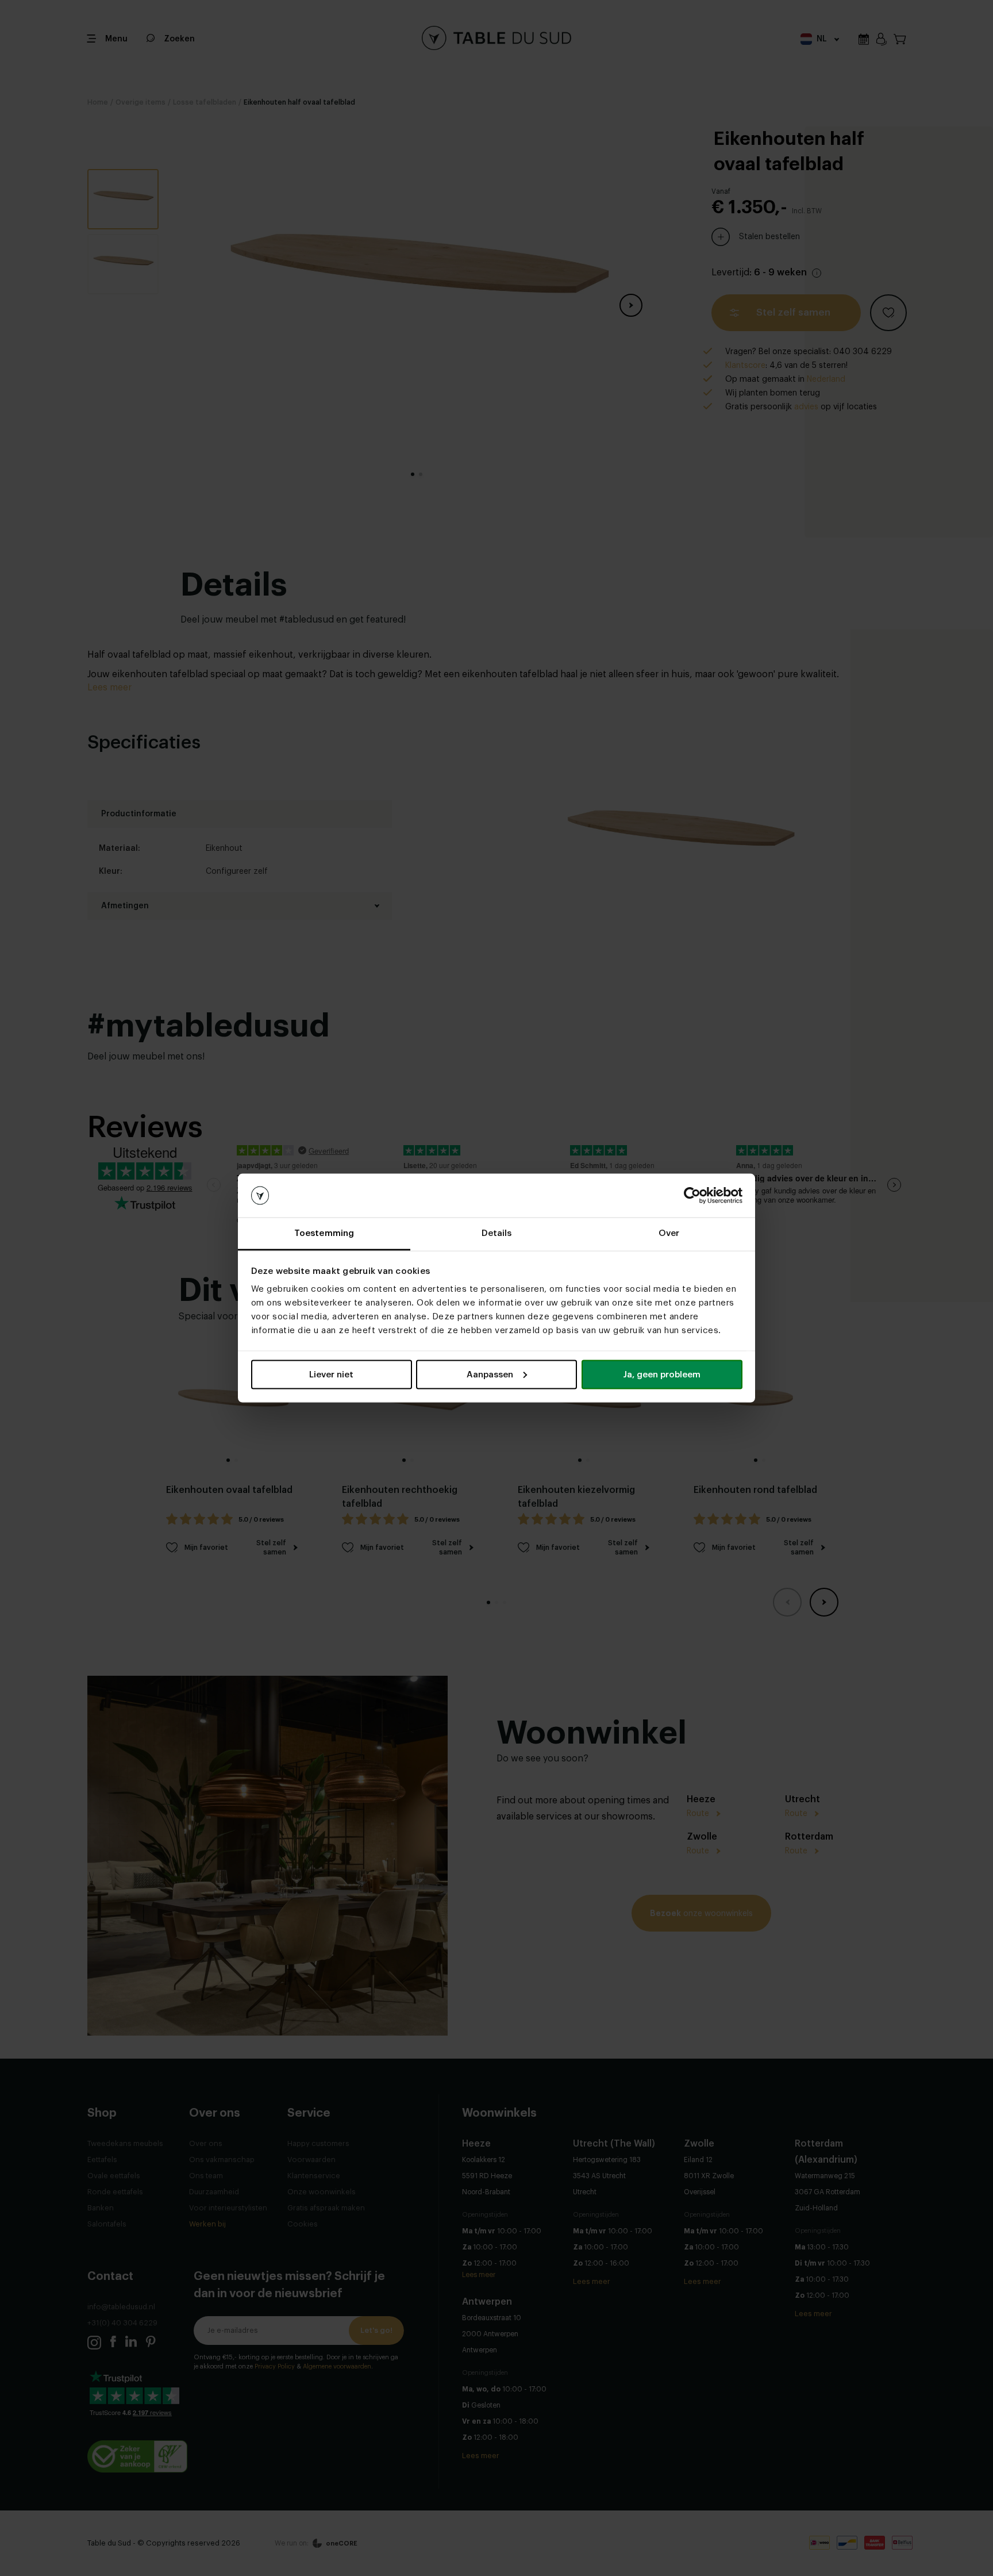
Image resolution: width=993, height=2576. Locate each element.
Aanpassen (490, 1374)
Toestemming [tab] (324, 1233)
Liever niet (331, 1374)
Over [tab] (669, 1233)
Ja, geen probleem (662, 1374)
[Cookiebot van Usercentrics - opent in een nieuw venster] (692, 1196)
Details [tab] (497, 1233)
